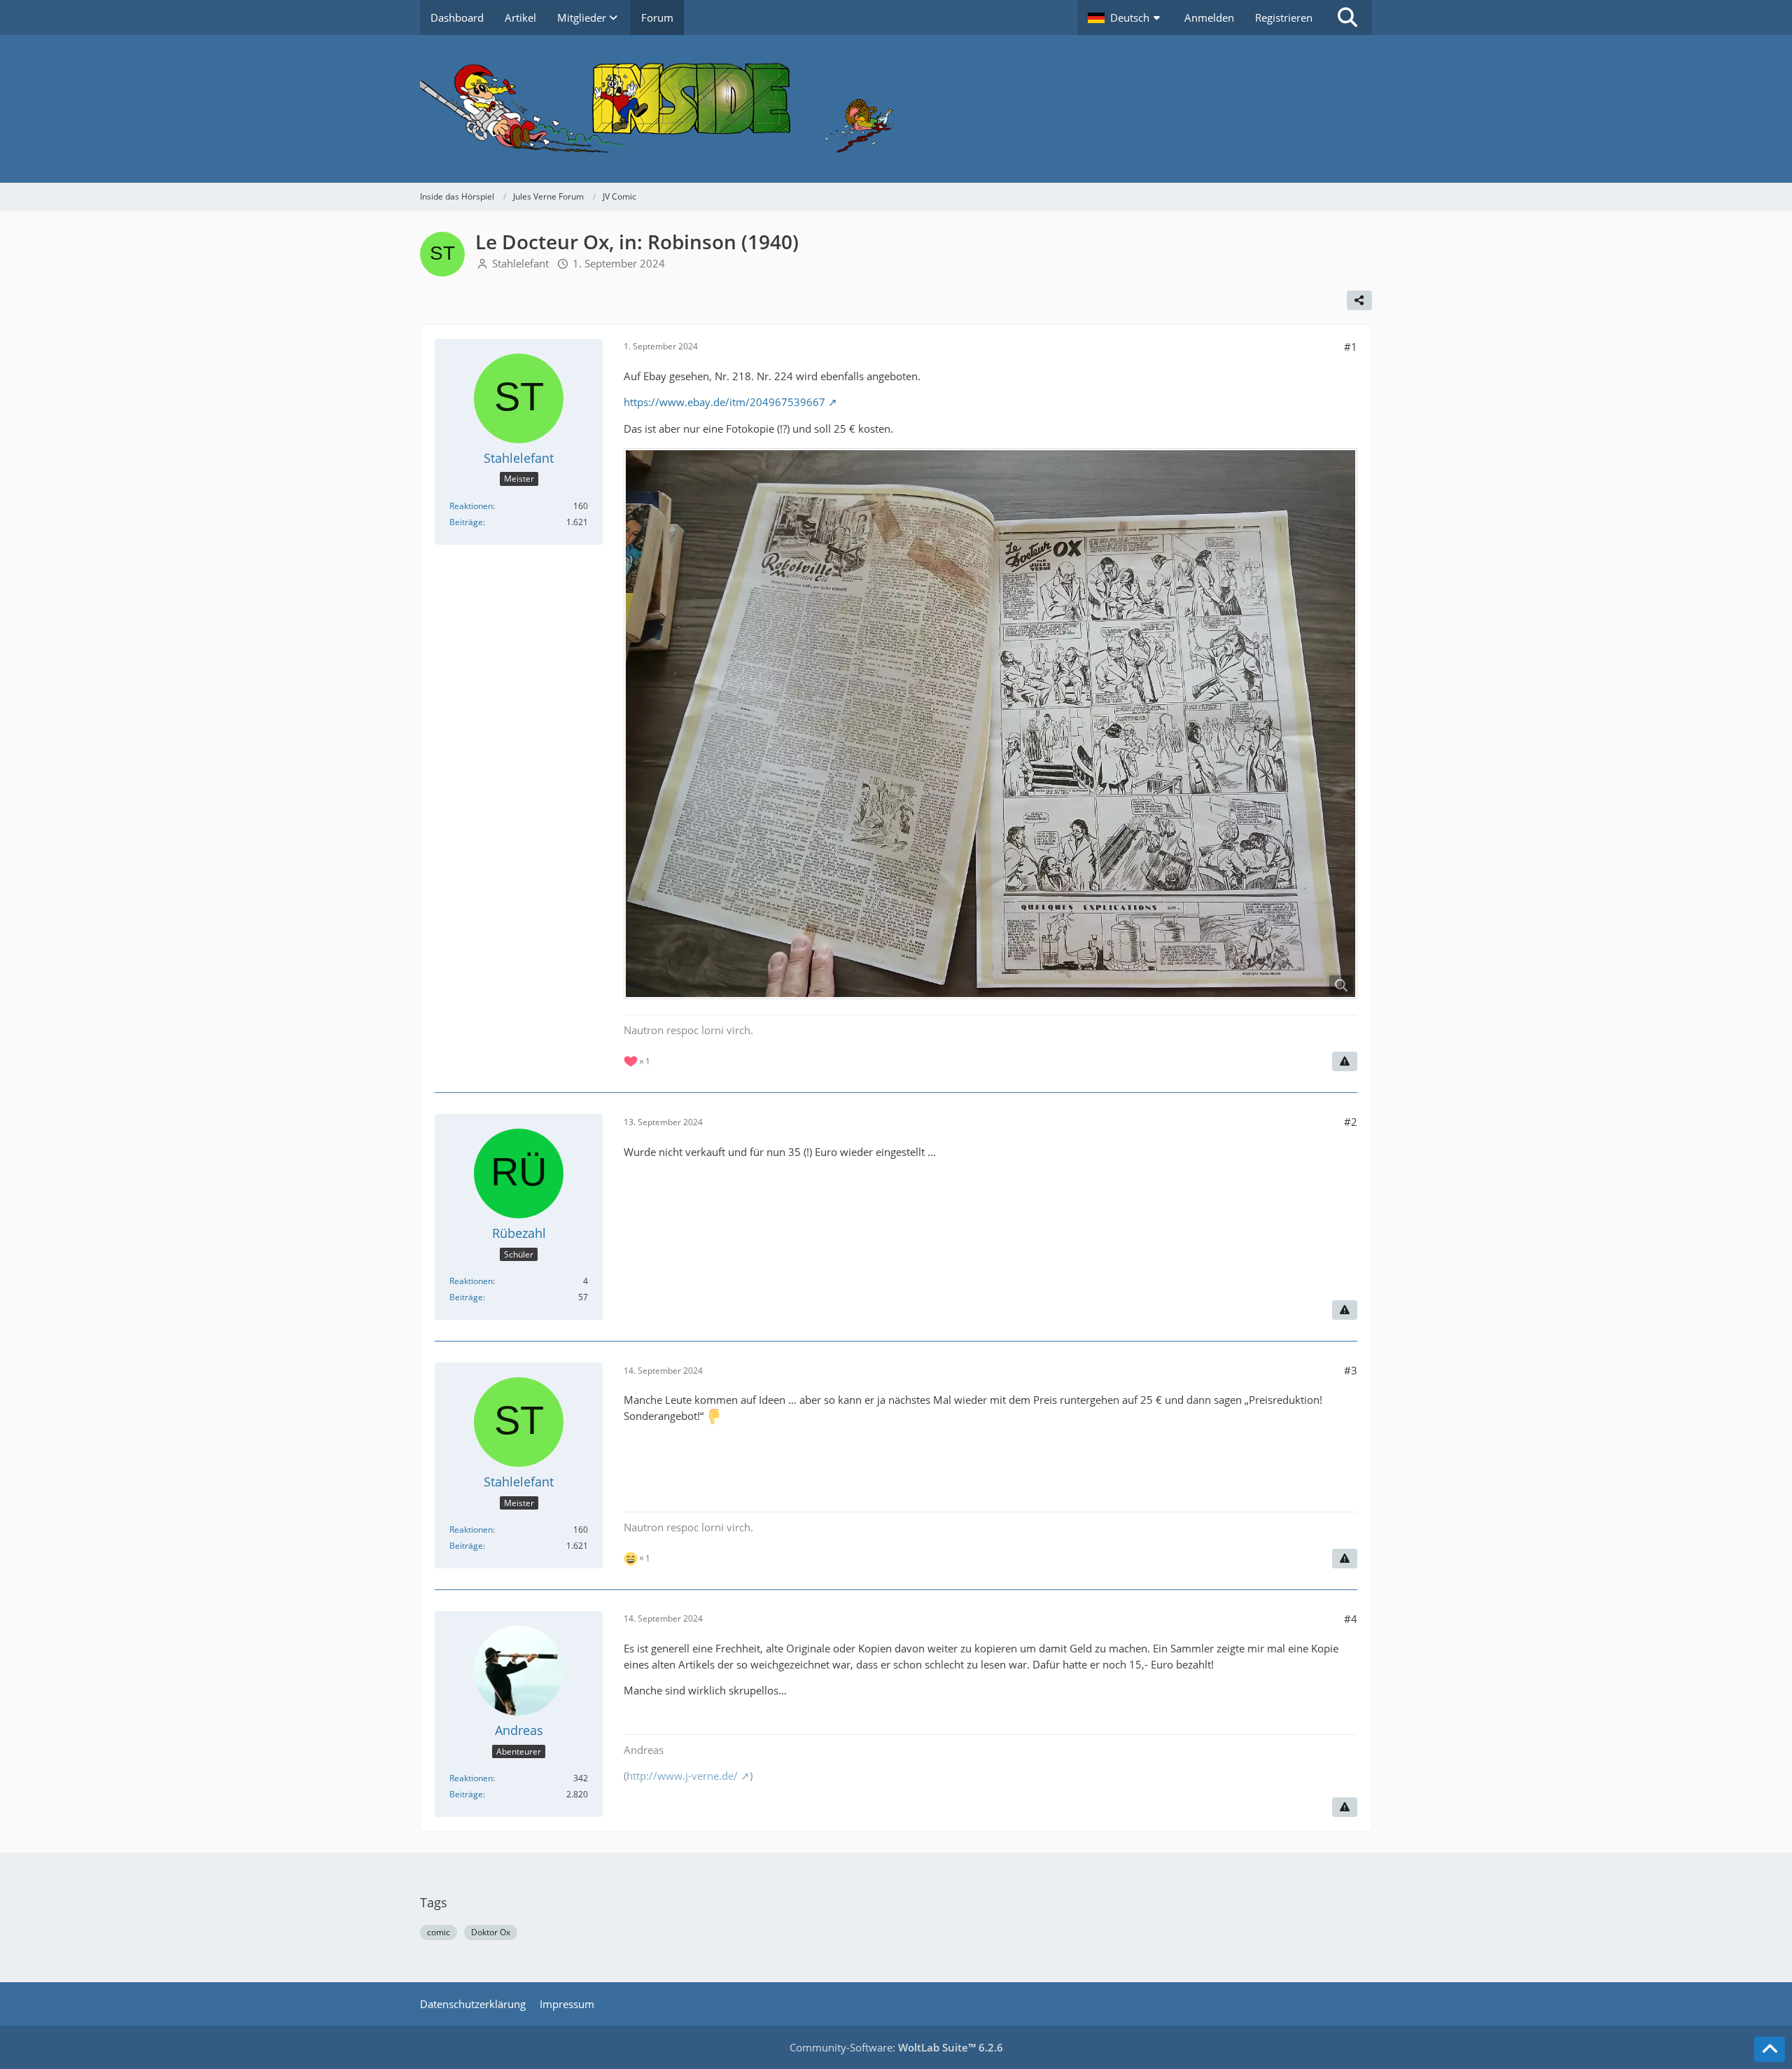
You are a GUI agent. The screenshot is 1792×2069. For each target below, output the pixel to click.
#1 (1351, 347)
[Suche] (1347, 18)
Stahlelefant (520, 263)
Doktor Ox (491, 1932)
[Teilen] (1359, 300)
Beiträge (466, 522)
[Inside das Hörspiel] (896, 109)
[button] (1126, 18)
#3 (1351, 1370)
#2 (1351, 1122)
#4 (1351, 1619)
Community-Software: (896, 2047)
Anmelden (1209, 18)
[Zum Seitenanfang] (1770, 2049)
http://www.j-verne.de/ (682, 1776)
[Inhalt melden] (1345, 1061)
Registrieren (1284, 18)
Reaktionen (471, 506)
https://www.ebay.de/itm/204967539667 (724, 402)
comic (439, 1932)
